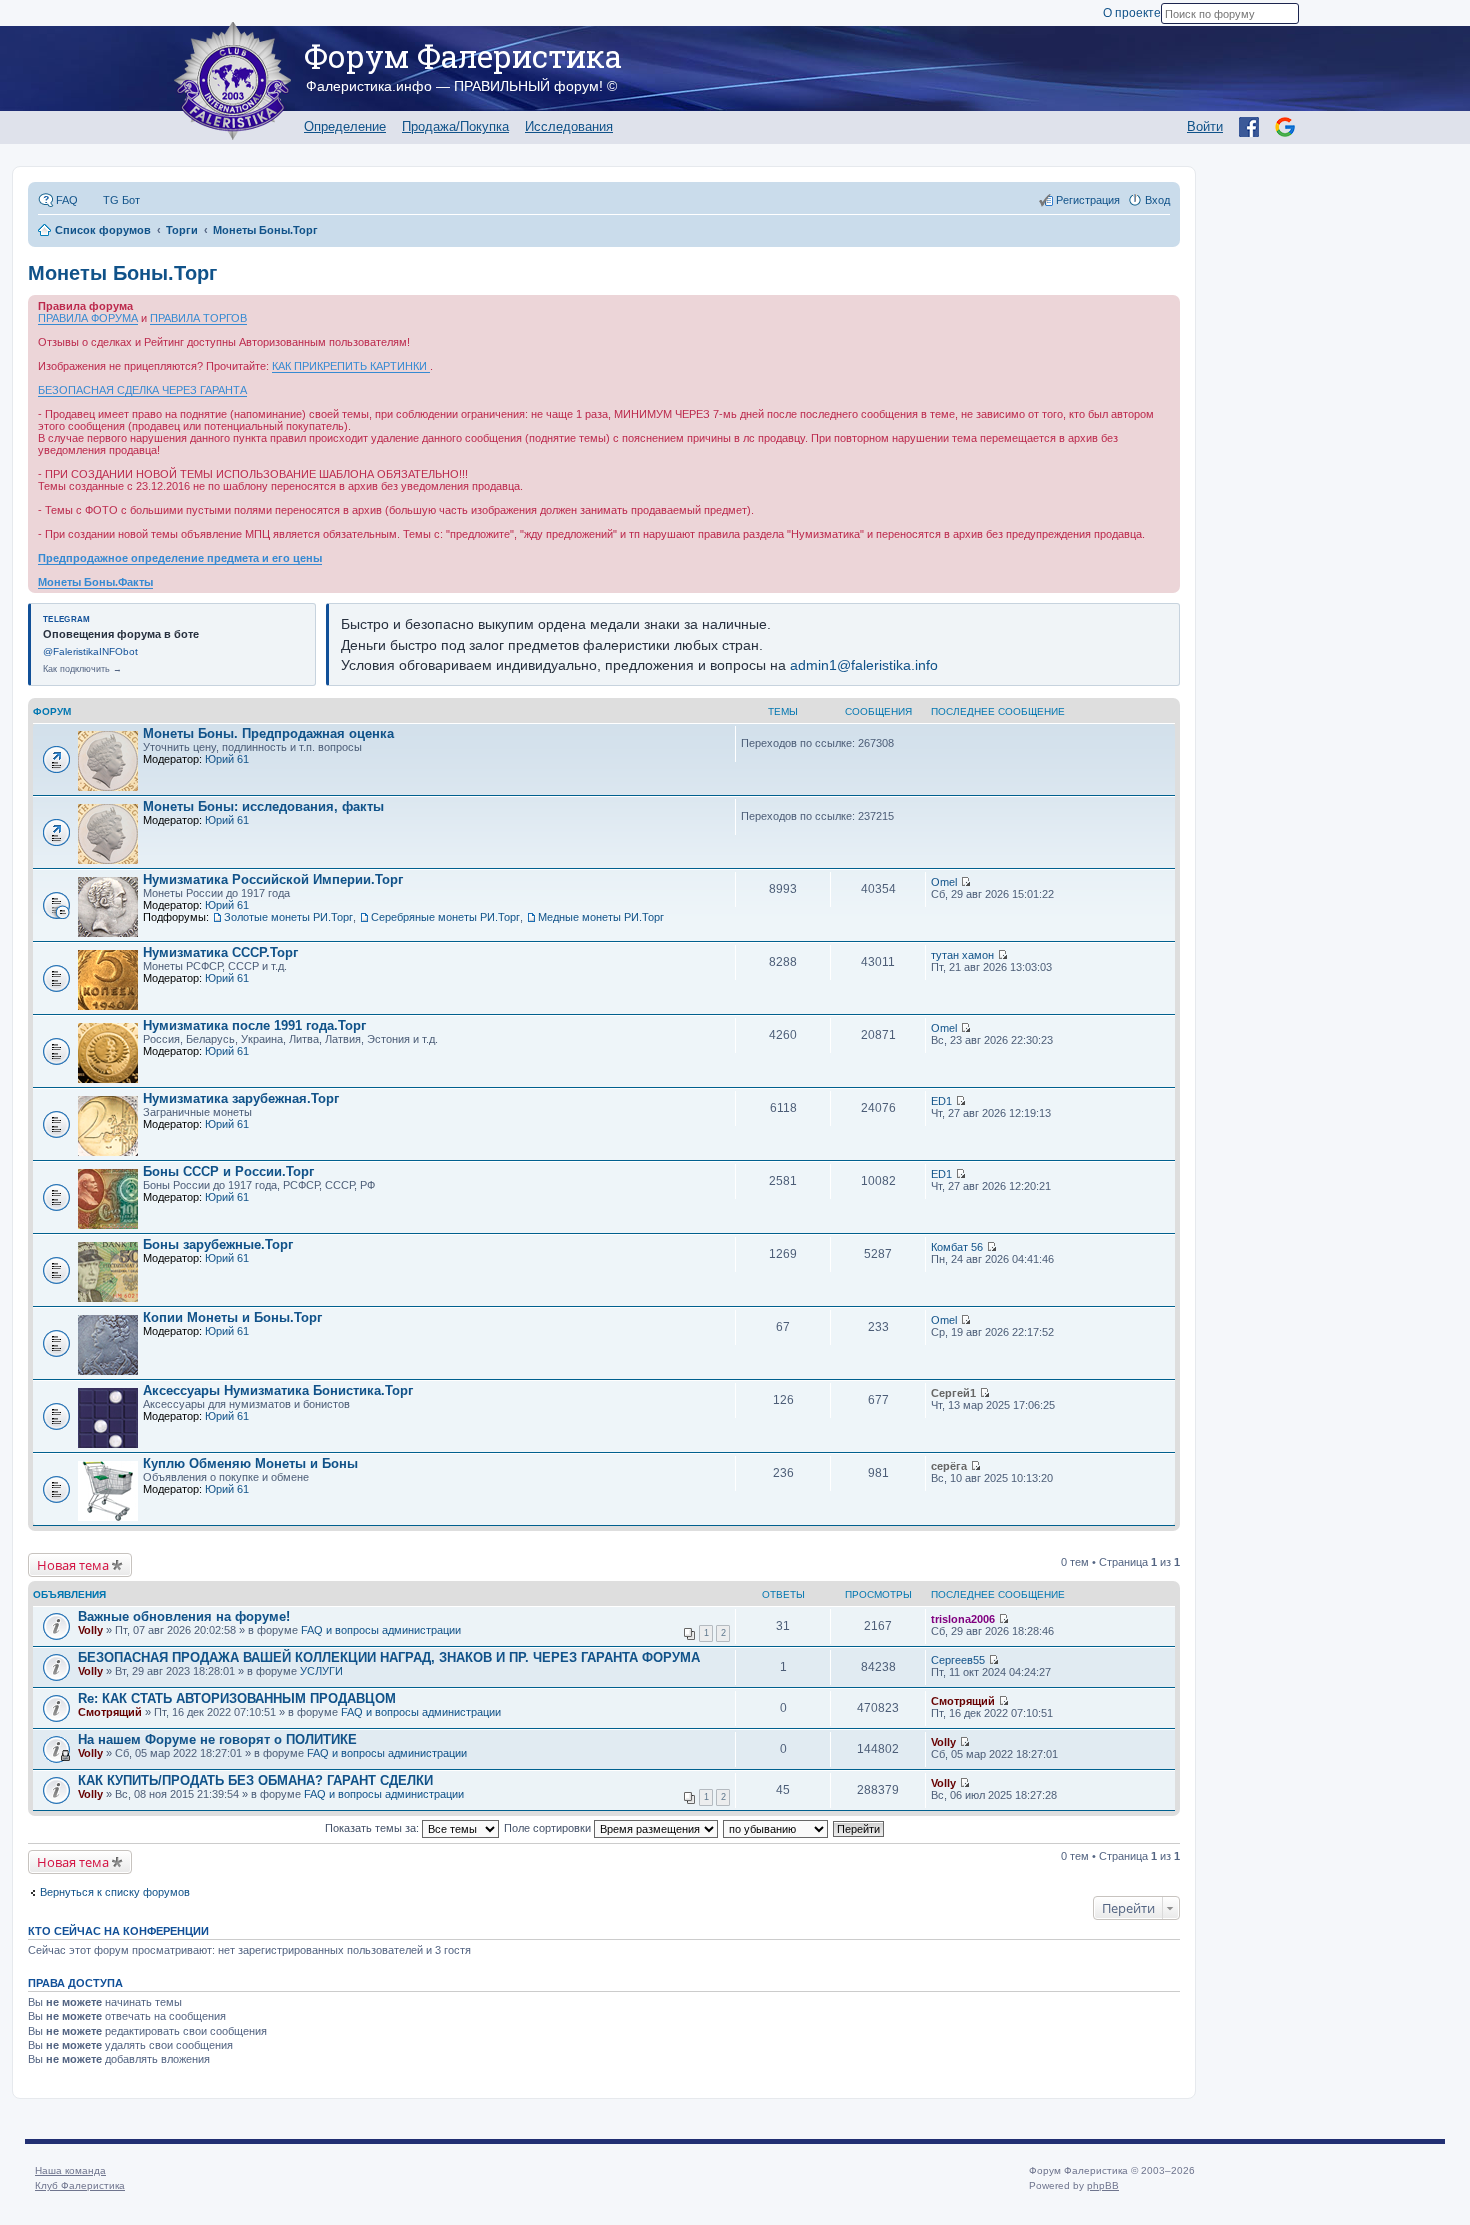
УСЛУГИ (321, 1671)
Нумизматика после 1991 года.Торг (254, 1025)
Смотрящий (110, 1712)
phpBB (1103, 2185)
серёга (949, 1466)
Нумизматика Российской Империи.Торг (273, 879)
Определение (345, 126)
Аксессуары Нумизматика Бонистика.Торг (278, 1390)
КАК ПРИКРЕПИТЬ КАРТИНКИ (351, 366)
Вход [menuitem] (1157, 200)
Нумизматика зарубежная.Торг (241, 1098)
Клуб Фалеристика (80, 2185)
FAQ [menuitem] (67, 200)
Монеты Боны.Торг (122, 273)
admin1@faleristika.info (864, 665)
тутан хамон (962, 955)
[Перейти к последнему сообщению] (965, 882)
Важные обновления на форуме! (184, 1616)
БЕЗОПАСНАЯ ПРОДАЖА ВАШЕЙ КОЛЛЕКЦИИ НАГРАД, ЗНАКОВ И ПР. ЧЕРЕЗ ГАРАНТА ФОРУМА (389, 1657)
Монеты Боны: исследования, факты (263, 806)
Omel (944, 882)
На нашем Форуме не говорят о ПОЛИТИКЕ (217, 1739)
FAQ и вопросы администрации (381, 1630)
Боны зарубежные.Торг (218, 1244)
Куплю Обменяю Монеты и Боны (250, 1463)
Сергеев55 (958, 1660)
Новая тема (73, 1565)
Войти (1205, 126)
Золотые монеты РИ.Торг (288, 917)
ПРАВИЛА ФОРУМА (88, 318)
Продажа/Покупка (455, 126)
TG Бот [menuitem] (121, 200)
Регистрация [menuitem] (1088, 200)
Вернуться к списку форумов (115, 1892)
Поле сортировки (549, 1828)
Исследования (569, 126)
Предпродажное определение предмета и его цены (180, 558)
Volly (90, 1630)
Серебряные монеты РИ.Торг (445, 917)
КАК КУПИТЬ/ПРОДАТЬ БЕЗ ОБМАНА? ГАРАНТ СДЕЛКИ (255, 1780)
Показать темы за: (373, 1828)
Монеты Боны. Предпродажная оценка (268, 733)
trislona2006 (963, 1619)
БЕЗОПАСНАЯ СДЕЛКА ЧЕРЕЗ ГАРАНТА (142, 390)
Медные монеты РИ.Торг (601, 917)
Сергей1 (953, 1393)
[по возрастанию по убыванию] (776, 1828)
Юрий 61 (227, 759)
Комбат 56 (957, 1247)
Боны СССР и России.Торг (228, 1171)
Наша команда (70, 2170)
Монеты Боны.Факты (95, 582)
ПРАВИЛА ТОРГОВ (198, 318)
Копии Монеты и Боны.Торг (232, 1317)
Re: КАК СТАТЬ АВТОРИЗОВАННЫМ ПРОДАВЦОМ (237, 1698)
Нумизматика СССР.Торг (220, 952)
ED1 (941, 1101)
